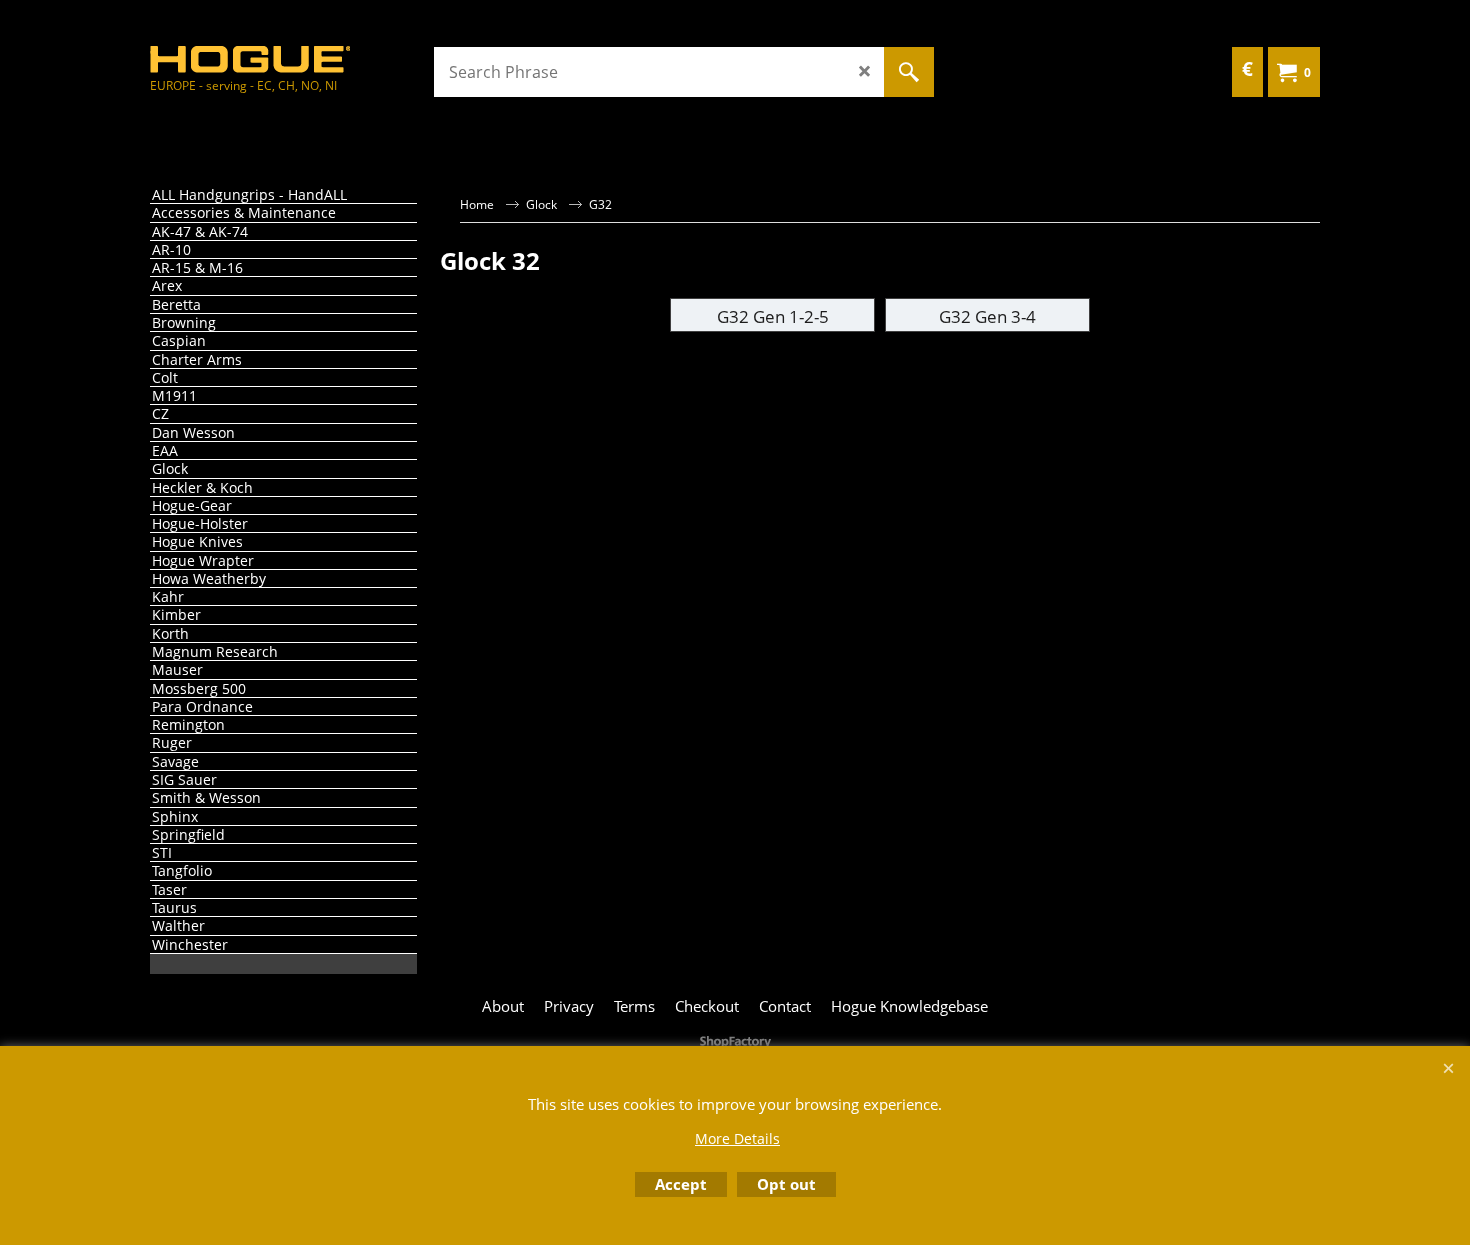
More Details (737, 1138)
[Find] (909, 72)
